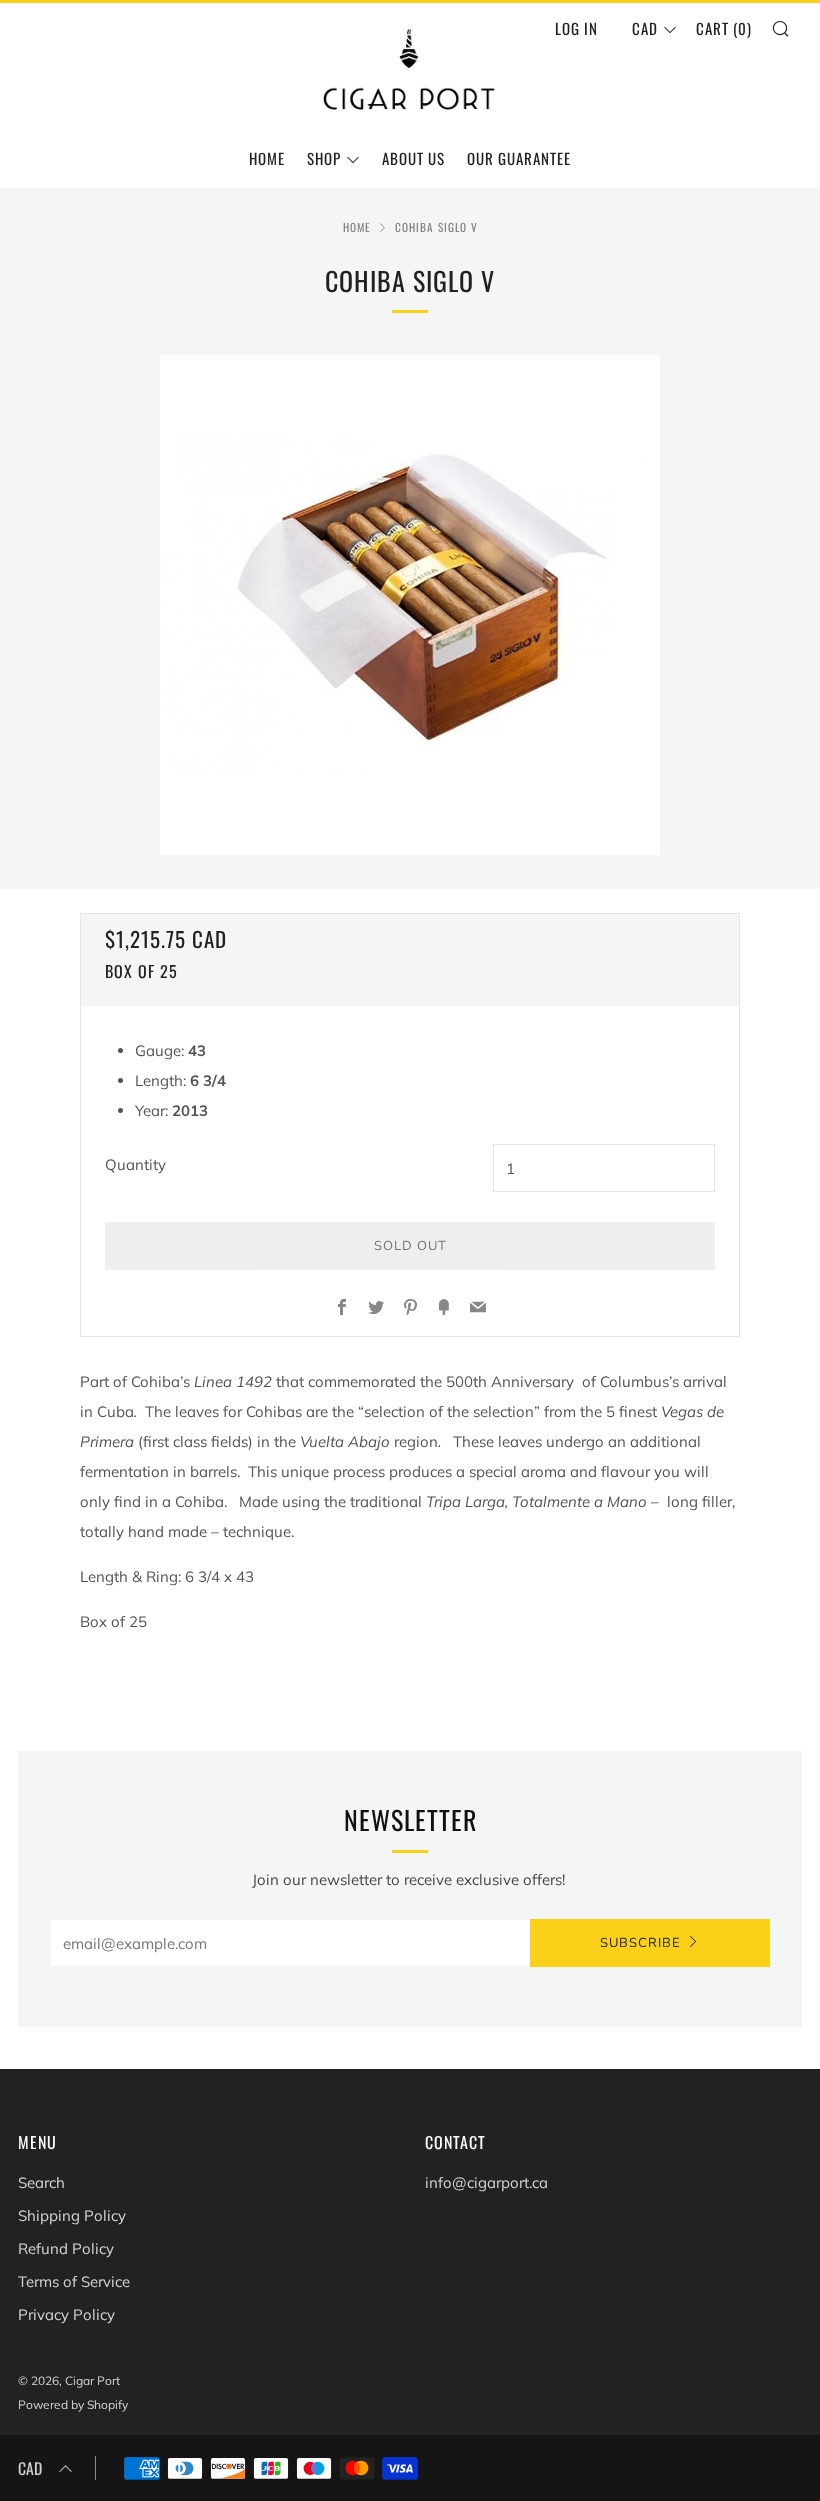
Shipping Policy (72, 2215)
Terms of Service (74, 2281)
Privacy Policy (66, 2314)
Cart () (724, 28)
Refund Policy (66, 2248)
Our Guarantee (519, 158)
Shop (324, 158)
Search (41, 2182)
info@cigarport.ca (486, 2182)
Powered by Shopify (73, 2404)
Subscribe (640, 1943)
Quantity (135, 1164)
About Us (413, 158)
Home (267, 158)
